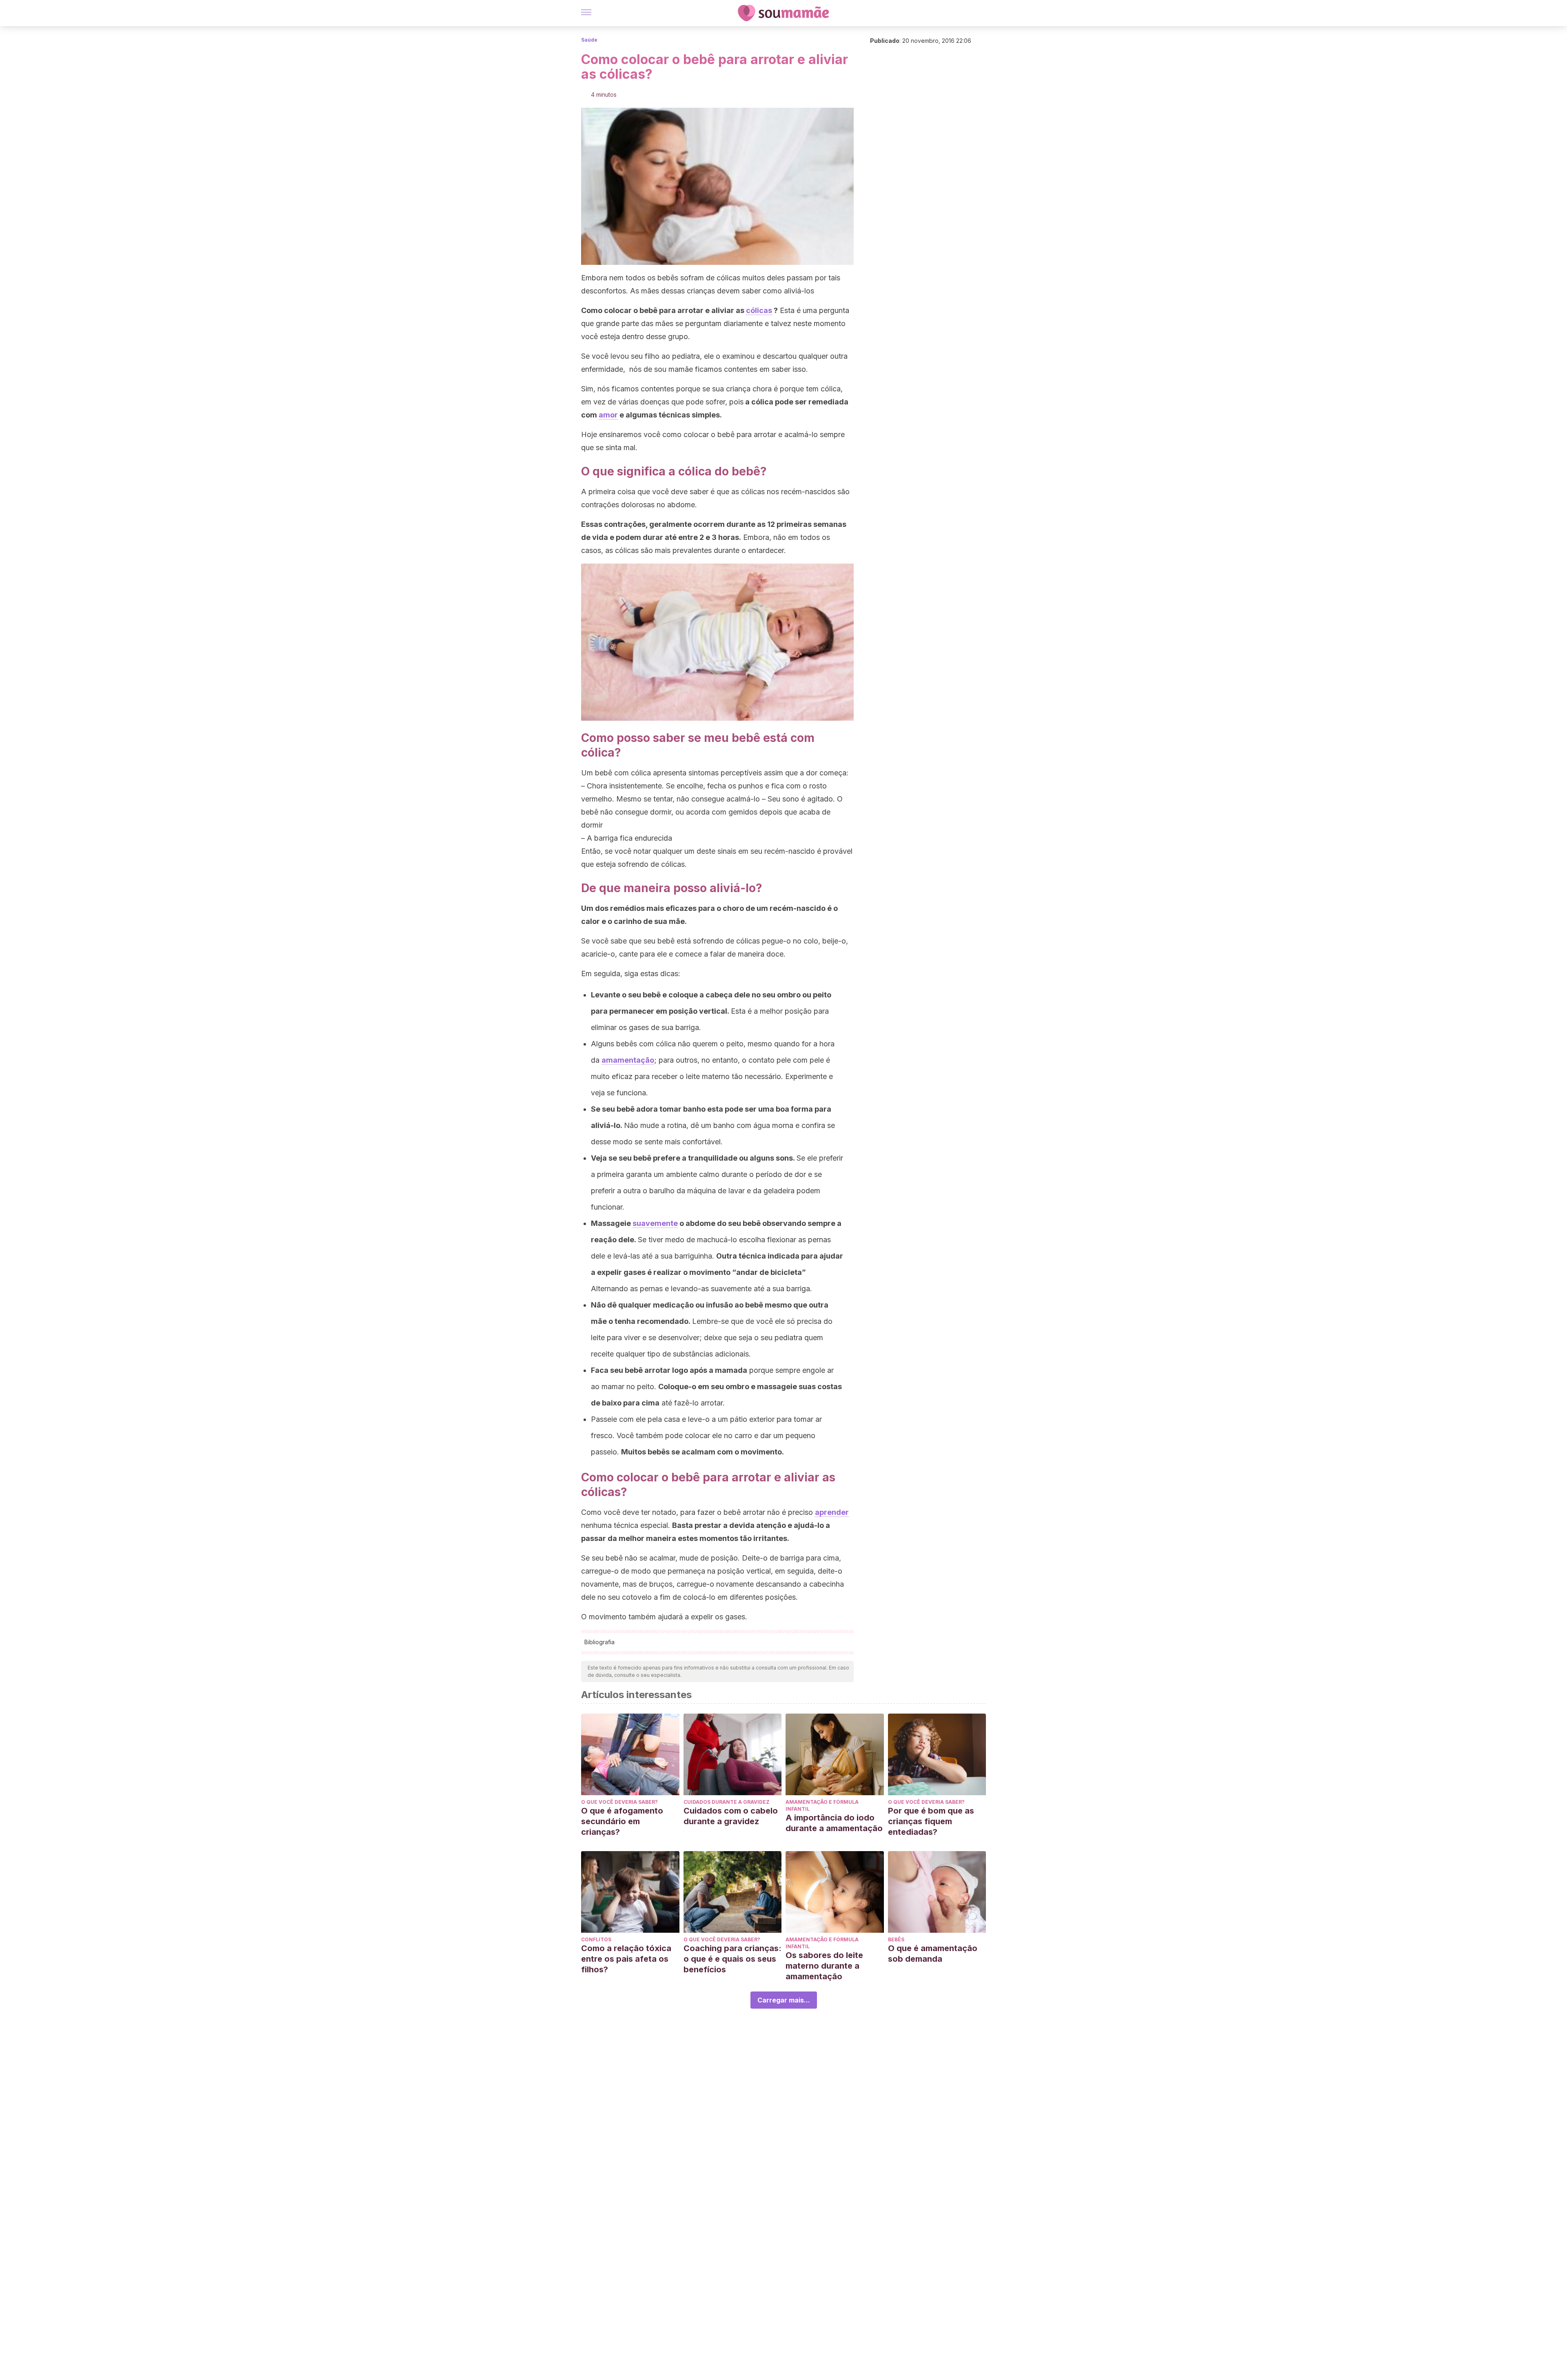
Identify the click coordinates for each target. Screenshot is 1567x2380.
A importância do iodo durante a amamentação (834, 1823)
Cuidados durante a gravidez (727, 1802)
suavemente (655, 1223)
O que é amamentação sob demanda (933, 1954)
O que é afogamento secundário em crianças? (622, 1821)
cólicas (759, 310)
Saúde (589, 40)
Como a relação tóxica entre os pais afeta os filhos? (626, 1959)
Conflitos (596, 1939)
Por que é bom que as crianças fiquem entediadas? (931, 1821)
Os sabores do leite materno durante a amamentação (824, 1966)
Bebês (896, 1939)
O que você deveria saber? (619, 1802)
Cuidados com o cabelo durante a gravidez (731, 1816)
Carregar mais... (784, 2000)
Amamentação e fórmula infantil (822, 1805)
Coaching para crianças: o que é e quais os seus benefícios (732, 1959)
